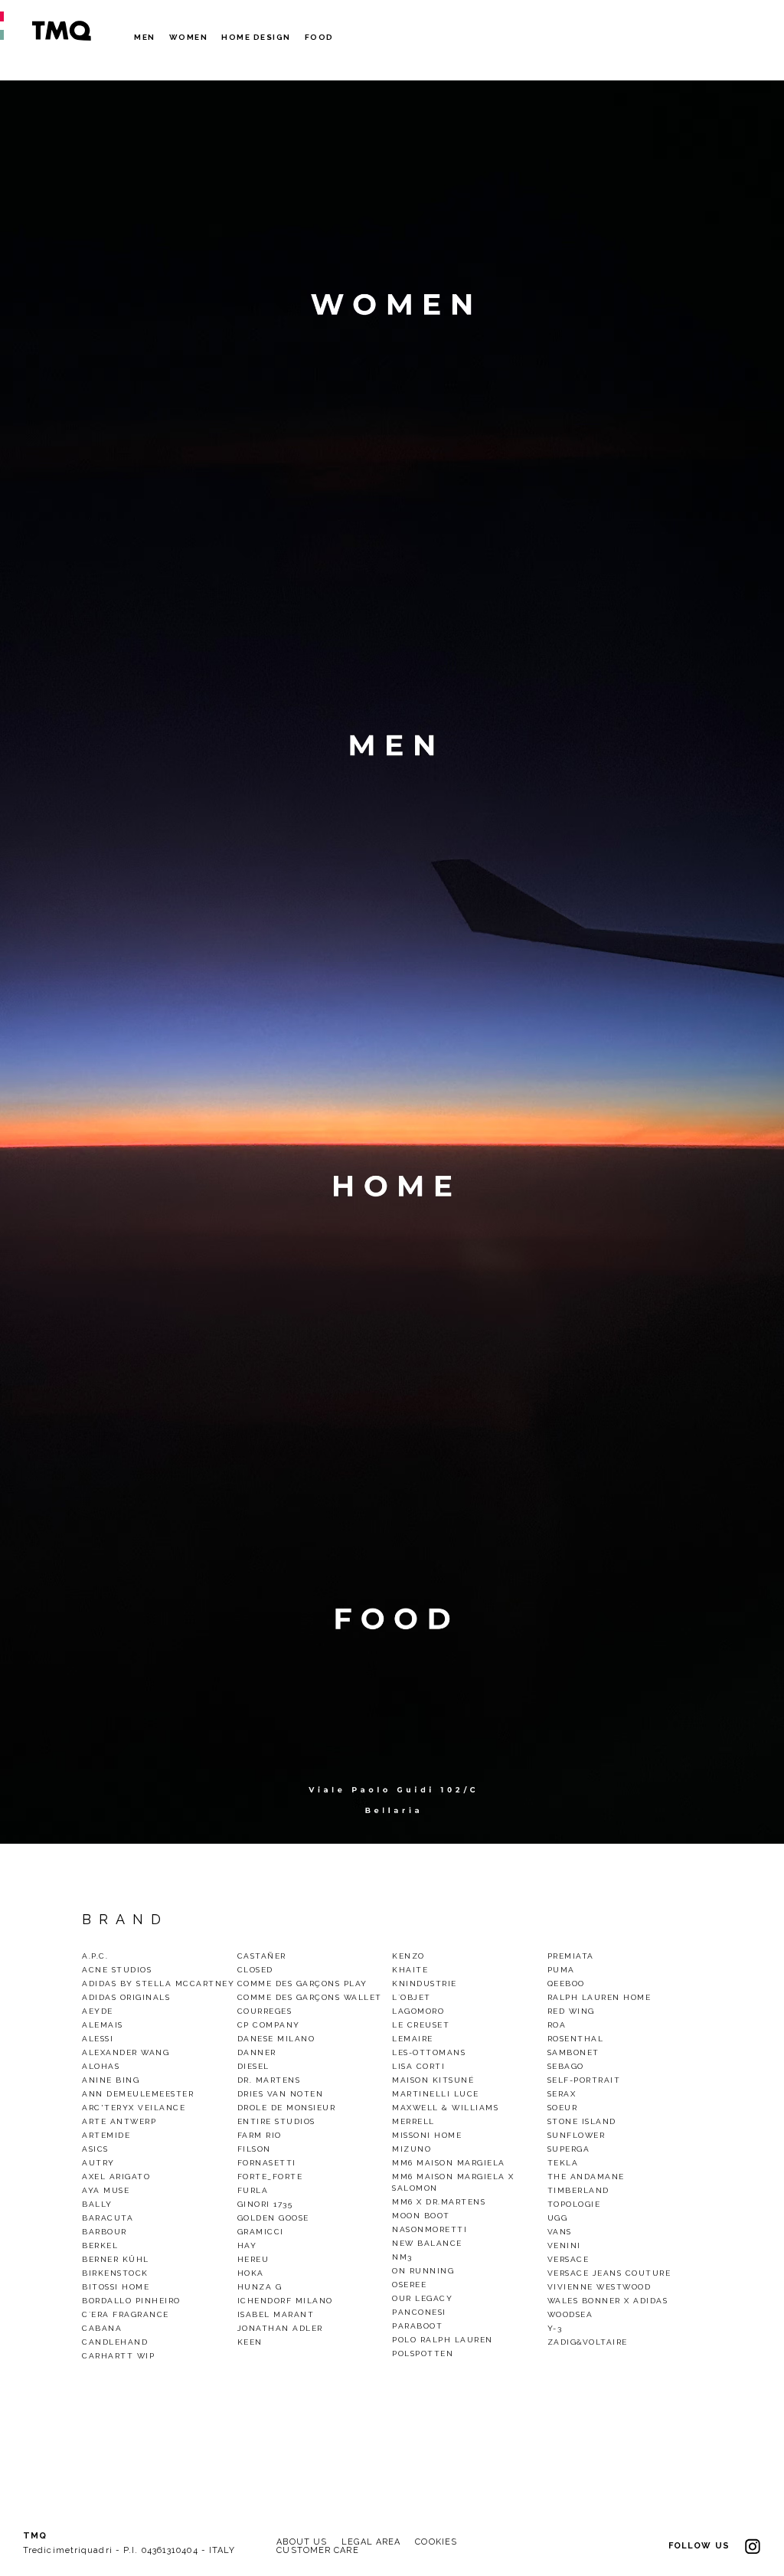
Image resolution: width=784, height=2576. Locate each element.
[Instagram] (753, 2546)
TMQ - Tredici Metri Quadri (61, 31)
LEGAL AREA (371, 2542)
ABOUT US (302, 2542)
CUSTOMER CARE (317, 2550)
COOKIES (436, 2542)
